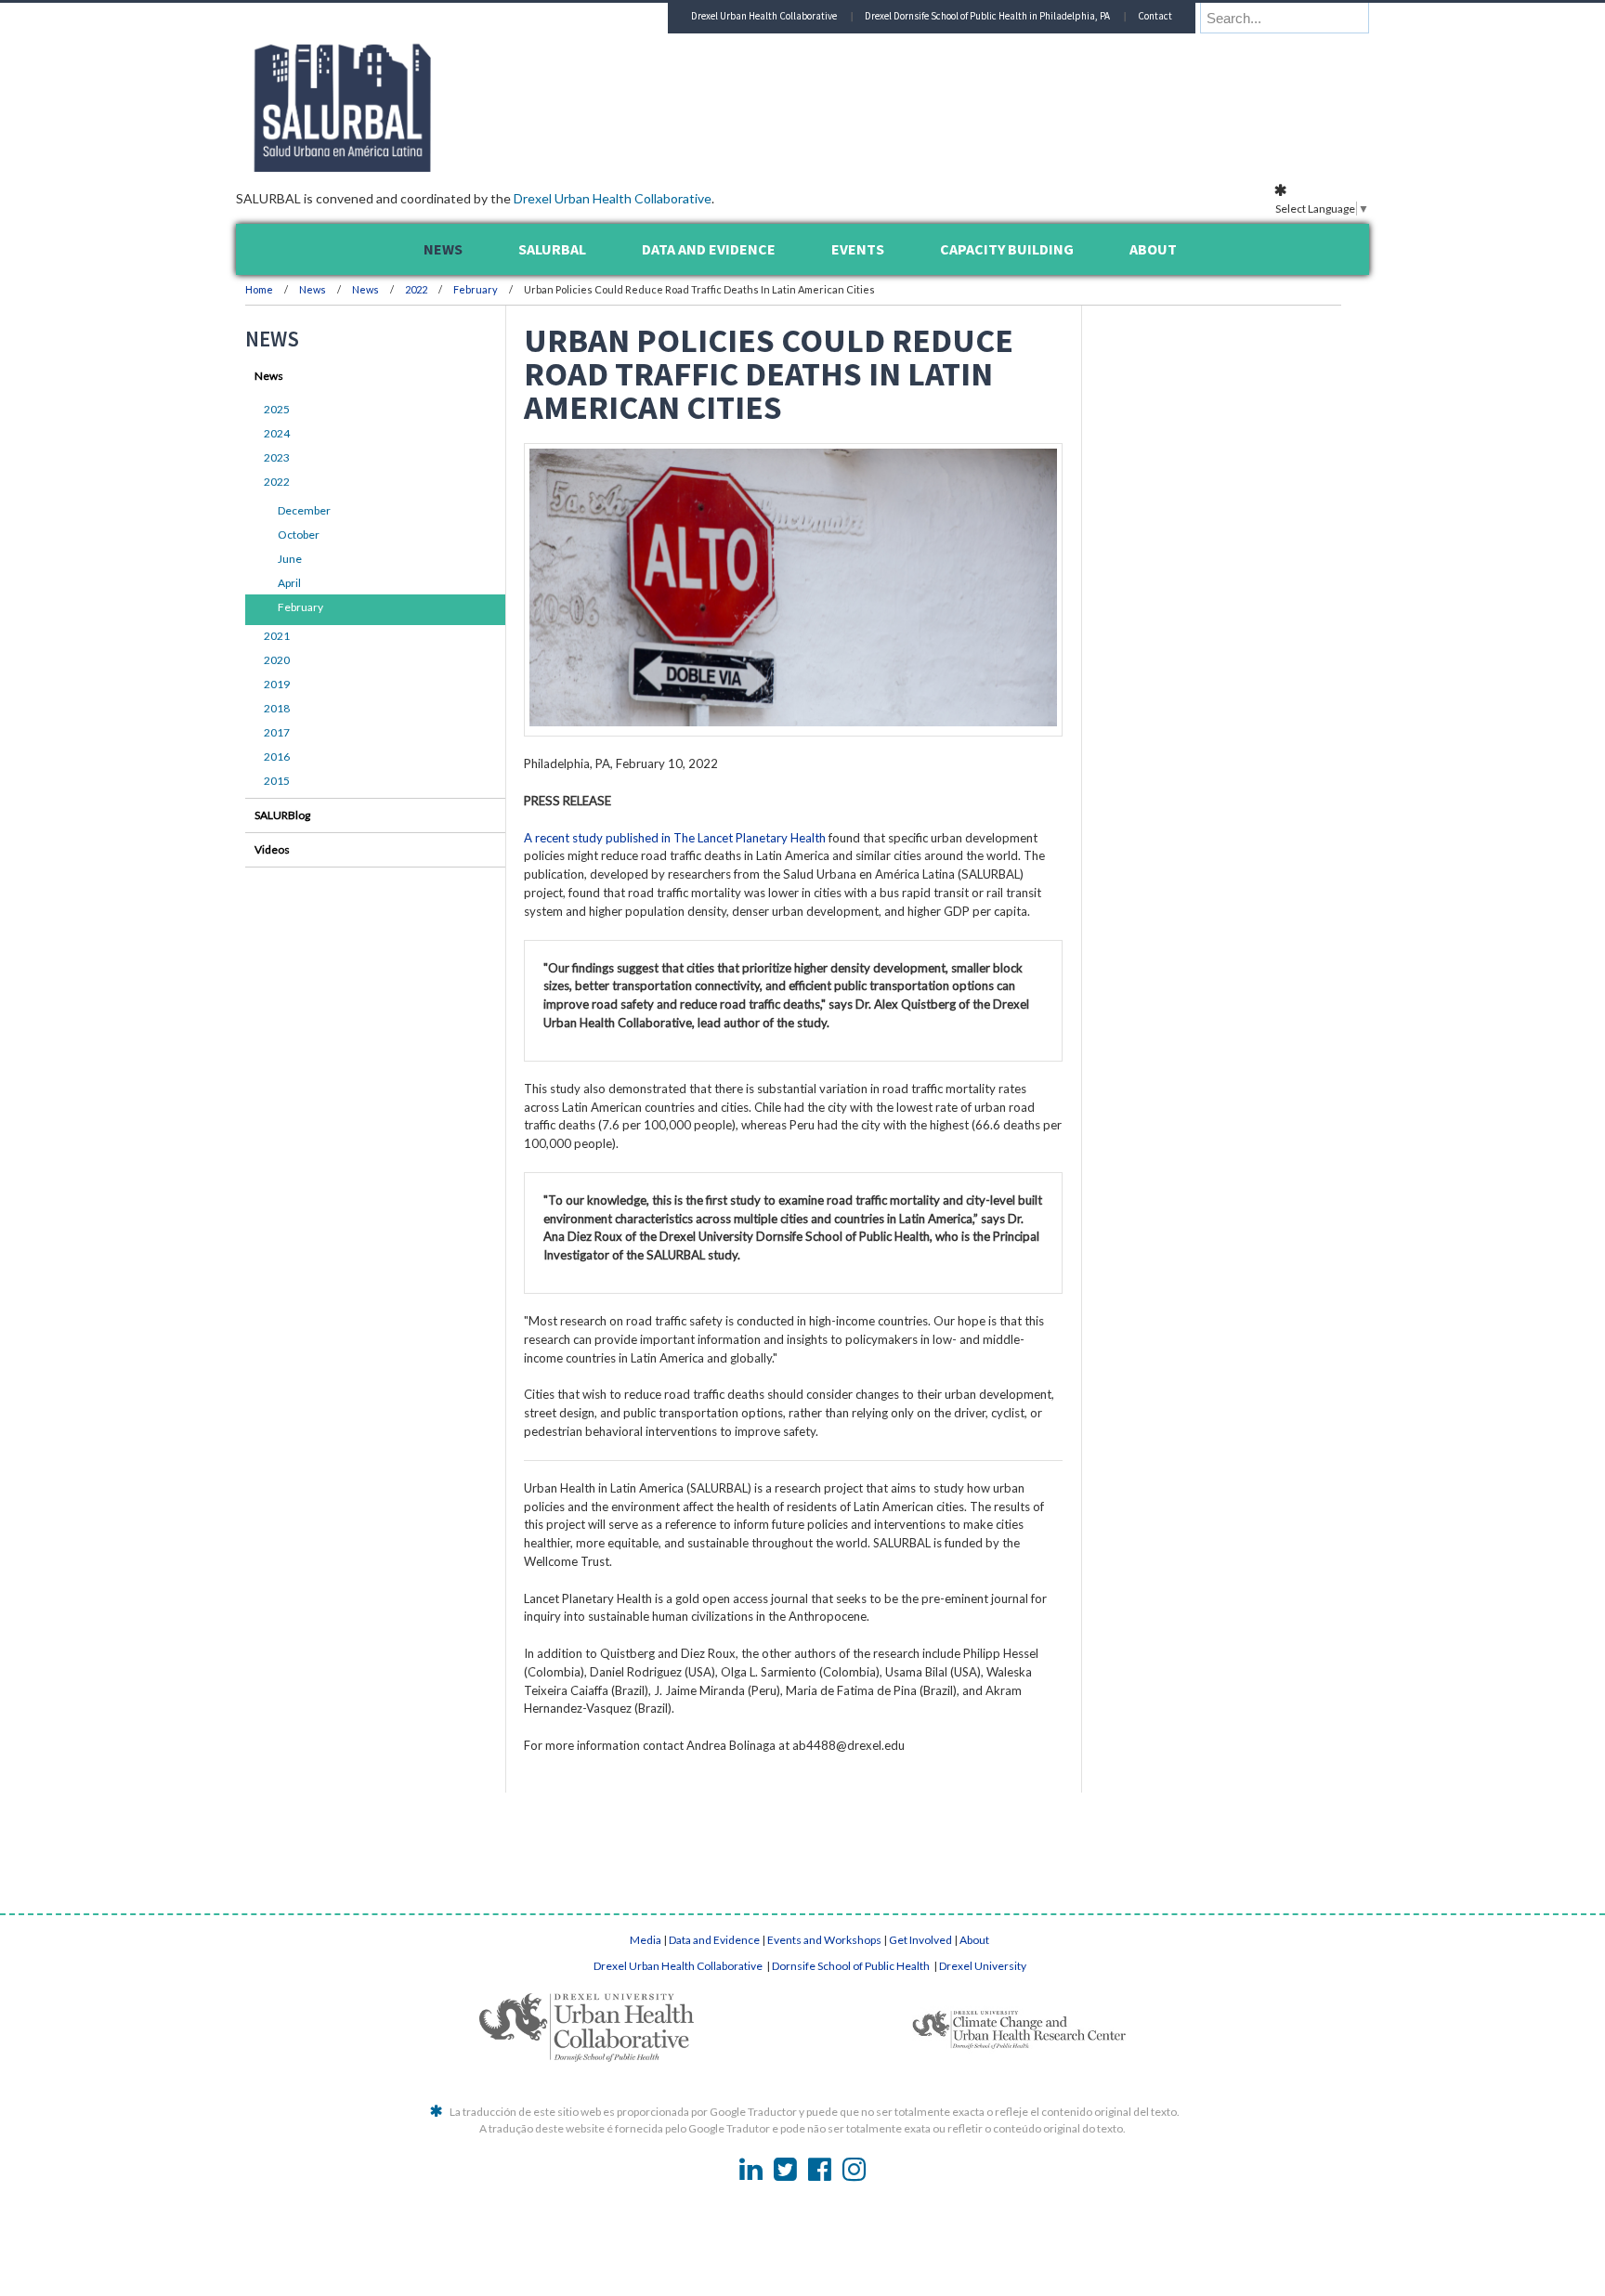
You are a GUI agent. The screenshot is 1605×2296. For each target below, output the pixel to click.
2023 (277, 457)
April (289, 583)
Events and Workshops (824, 1940)
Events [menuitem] (858, 249)
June (290, 559)
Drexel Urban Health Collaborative (613, 198)
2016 (277, 757)
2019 (277, 684)
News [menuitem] (443, 249)
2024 (277, 433)
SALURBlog (282, 815)
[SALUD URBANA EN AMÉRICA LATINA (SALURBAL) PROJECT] (422, 166)
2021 (277, 636)
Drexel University (983, 1966)
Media (646, 1940)
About (974, 1940)
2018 (277, 708)
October (299, 535)
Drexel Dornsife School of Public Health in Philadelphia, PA (987, 16)
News (313, 289)
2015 (277, 781)
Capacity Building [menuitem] (1007, 249)
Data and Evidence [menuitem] (709, 249)
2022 (416, 289)
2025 (277, 409)
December (304, 510)
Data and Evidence (714, 1940)
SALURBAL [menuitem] (552, 249)
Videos (272, 849)
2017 (277, 732)
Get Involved (920, 1940)
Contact (1155, 16)
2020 (277, 660)
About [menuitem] (1153, 249)
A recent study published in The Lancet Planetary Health (675, 838)
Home (259, 289)
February (476, 289)
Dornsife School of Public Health (852, 1966)
